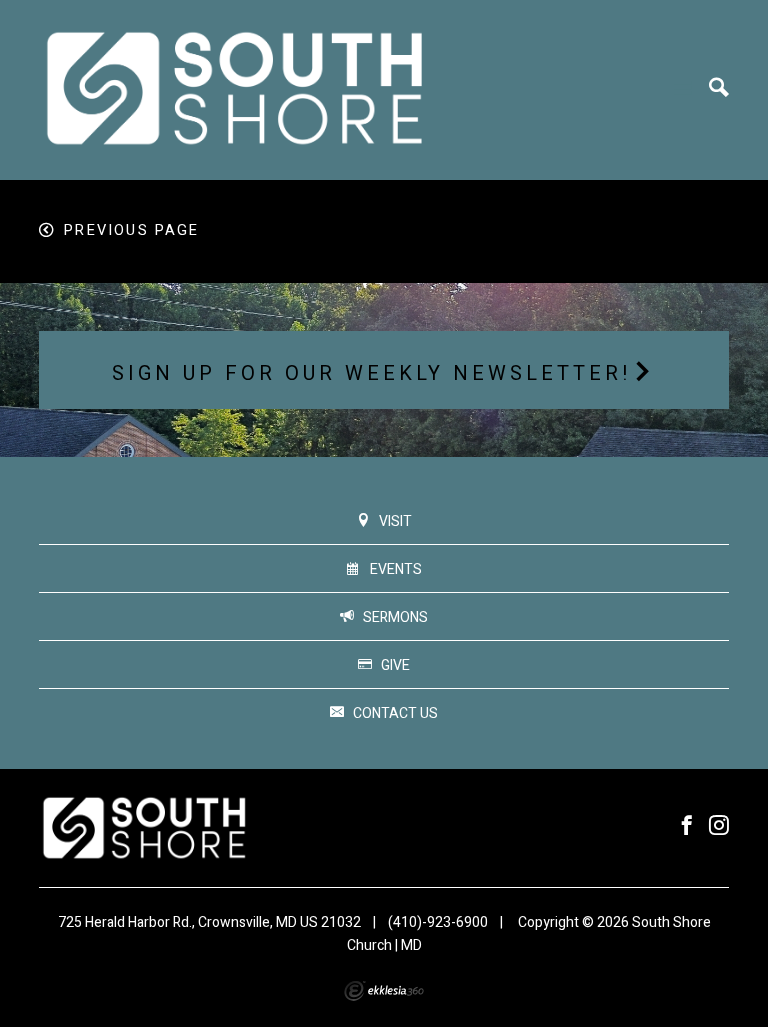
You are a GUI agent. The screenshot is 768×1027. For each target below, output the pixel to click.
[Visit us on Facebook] (687, 826)
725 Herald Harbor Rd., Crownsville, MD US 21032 (209, 922)
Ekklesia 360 (384, 991)
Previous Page (131, 230)
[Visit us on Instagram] (719, 826)
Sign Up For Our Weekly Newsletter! (372, 373)
